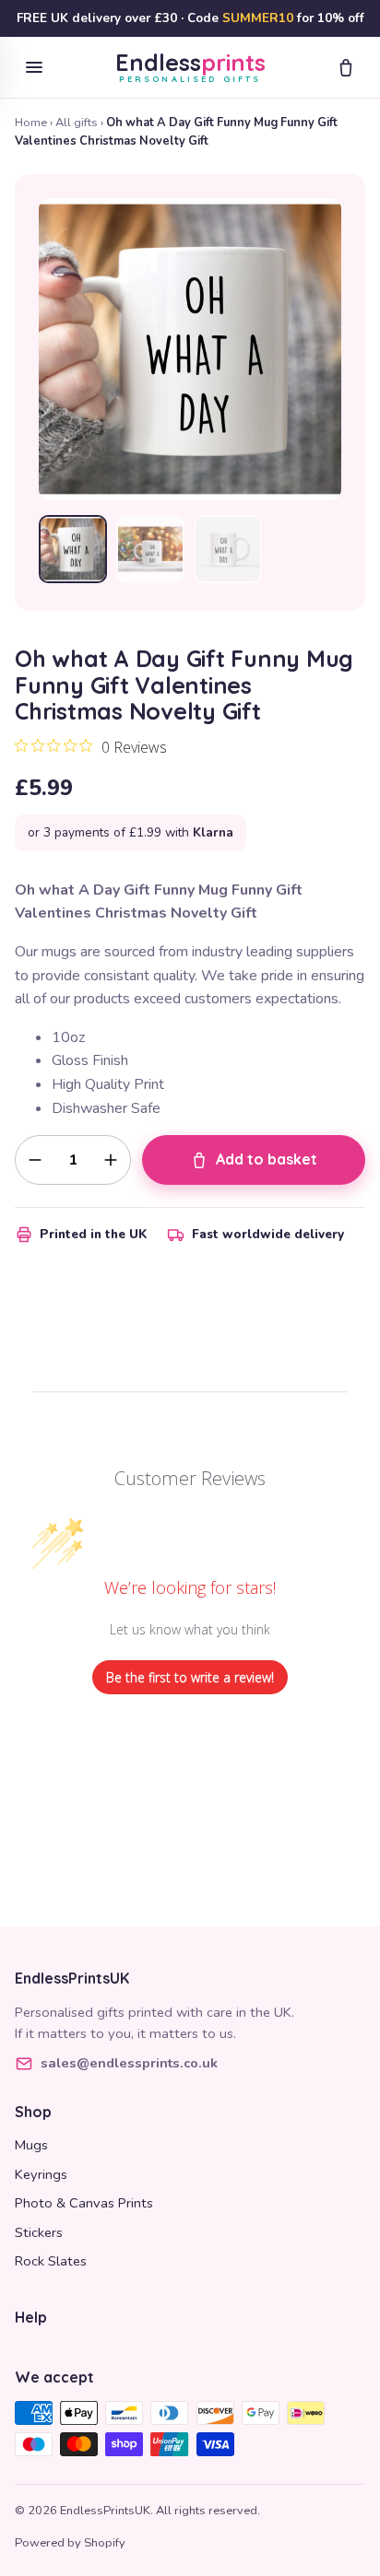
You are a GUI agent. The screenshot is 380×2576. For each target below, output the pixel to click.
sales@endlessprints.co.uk (129, 2063)
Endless (190, 67)
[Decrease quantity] (35, 1160)
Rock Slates (51, 2261)
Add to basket (267, 1159)
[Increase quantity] (111, 1160)
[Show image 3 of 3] (228, 549)
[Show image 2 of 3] (150, 549)
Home (31, 123)
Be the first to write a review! (190, 1677)
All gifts (77, 123)
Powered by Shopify (70, 2543)
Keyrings (41, 2174)
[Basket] (346, 67)
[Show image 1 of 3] (73, 549)
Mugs (31, 2145)
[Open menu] (34, 67)
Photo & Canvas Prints (84, 2203)
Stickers (39, 2232)
